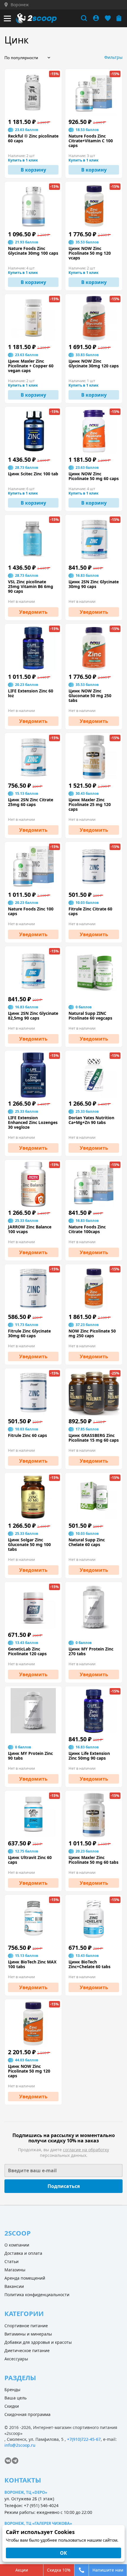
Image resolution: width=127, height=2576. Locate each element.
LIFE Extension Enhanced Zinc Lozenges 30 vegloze (33, 1123)
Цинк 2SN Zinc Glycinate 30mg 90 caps (94, 584)
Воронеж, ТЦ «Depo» (26, 2492)
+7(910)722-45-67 (84, 2439)
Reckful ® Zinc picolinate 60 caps (33, 138)
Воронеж (20, 5)
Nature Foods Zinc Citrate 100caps (87, 1229)
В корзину (33, 170)
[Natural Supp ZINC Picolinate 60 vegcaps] (94, 971)
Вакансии (14, 2286)
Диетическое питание (27, 2350)
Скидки (12, 2406)
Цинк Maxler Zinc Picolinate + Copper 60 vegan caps (31, 366)
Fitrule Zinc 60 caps (27, 1435)
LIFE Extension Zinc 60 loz (31, 693)
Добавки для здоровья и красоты (38, 2342)
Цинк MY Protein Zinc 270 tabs (91, 1651)
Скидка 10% (59, 2570)
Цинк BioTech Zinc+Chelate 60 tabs (89, 1964)
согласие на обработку (86, 2150)
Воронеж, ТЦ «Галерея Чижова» (38, 2523)
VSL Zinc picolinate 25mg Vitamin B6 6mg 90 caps (31, 587)
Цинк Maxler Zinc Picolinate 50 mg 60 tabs (93, 1860)
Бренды (12, 2390)
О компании (17, 2245)
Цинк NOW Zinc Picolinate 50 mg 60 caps (94, 476)
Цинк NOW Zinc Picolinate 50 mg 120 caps (29, 2071)
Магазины (15, 2270)
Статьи (12, 2261)
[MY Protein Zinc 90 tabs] (33, 1711)
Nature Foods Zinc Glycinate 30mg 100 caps (33, 251)
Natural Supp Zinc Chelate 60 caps (87, 1542)
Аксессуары (16, 2359)
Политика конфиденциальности (37, 2295)
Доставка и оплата (23, 2253)
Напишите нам (108, 2570)
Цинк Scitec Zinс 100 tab (33, 474)
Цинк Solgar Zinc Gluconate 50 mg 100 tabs (29, 1545)
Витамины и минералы (28, 2334)
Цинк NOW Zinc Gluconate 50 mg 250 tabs (90, 696)
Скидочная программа (27, 2414)
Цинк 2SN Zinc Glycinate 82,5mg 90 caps (33, 1016)
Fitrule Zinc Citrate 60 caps (90, 911)
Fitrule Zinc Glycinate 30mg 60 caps (29, 1333)
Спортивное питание (26, 2326)
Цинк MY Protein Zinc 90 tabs (30, 1756)
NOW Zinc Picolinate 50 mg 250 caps (92, 1333)
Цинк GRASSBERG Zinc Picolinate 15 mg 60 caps (94, 1438)
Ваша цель (16, 2398)
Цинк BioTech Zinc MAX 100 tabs (32, 1964)
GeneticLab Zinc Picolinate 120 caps (27, 1651)
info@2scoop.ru (20, 2445)
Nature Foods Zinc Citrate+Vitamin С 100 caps (91, 141)
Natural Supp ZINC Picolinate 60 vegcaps (90, 1016)
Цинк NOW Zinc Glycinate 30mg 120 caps (94, 364)
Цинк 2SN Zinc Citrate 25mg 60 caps (31, 802)
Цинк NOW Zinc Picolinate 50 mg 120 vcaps (90, 253)
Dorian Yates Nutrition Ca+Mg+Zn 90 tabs (91, 1120)
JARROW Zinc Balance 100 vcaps (30, 1229)
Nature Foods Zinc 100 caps (31, 911)
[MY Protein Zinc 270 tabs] (94, 1606)
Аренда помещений (25, 2278)
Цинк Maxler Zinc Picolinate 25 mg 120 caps (90, 805)
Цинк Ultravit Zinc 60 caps (30, 1860)
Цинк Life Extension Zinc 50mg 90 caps (89, 1756)
